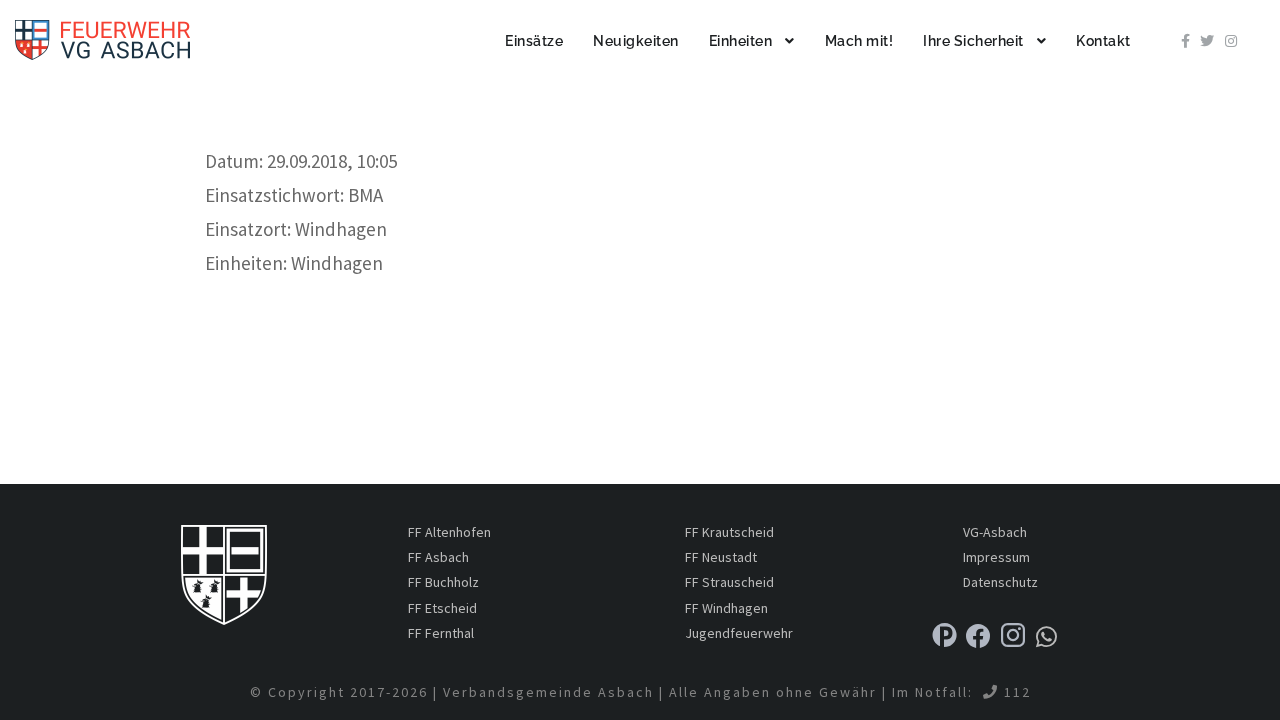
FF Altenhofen (449, 532)
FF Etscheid (442, 608)
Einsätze (534, 41)
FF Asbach (438, 557)
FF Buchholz (443, 582)
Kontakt (1103, 41)
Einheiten (741, 41)
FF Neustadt (721, 557)
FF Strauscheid (729, 582)
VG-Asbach (995, 532)
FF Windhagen (726, 608)
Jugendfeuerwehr (739, 633)
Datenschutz (1000, 582)
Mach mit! (859, 41)
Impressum (996, 557)
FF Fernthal (441, 633)
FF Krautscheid (729, 532)
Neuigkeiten (636, 41)
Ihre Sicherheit (973, 41)
